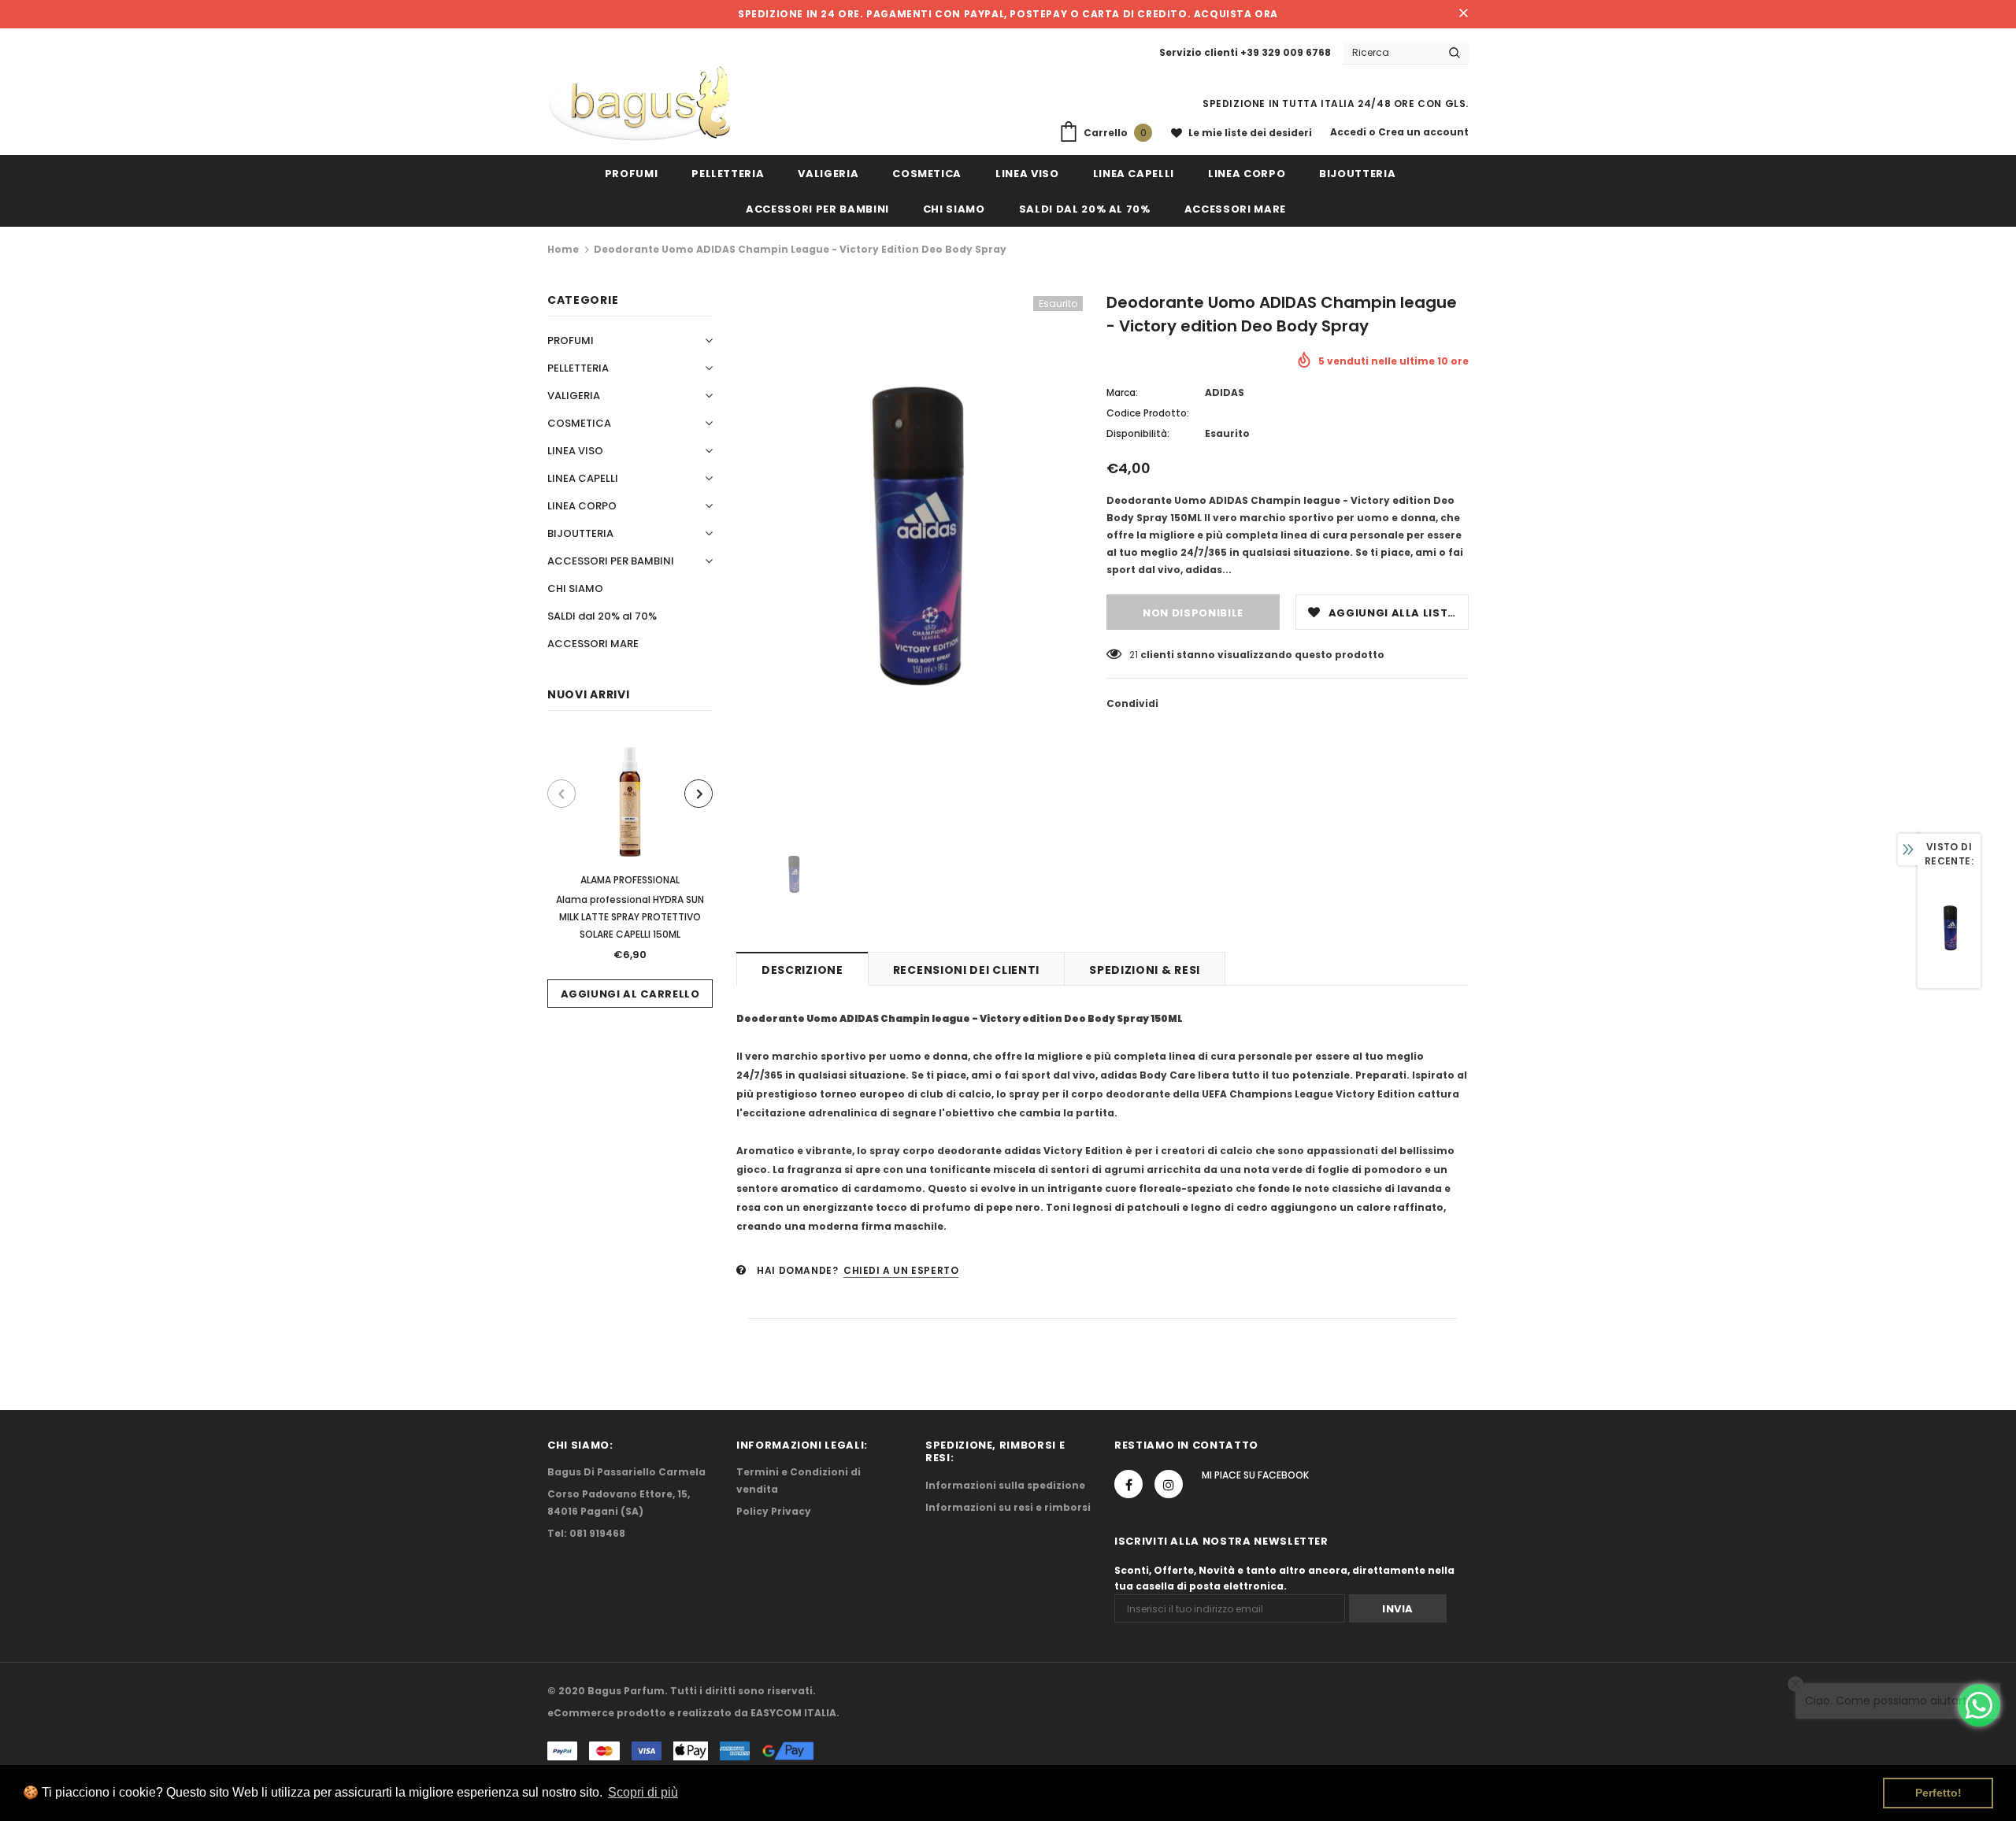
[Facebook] (1128, 1484)
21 (1134, 655)
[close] (1463, 14)
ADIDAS (1225, 392)
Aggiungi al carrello (630, 994)
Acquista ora (1236, 14)
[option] (630, 871)
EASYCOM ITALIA (793, 1713)
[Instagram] (1169, 1484)
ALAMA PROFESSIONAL (630, 880)
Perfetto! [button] (1938, 1793)
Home (563, 249)
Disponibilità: (1138, 433)
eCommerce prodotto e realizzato (639, 1713)
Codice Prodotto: (1148, 413)
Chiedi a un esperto (901, 1270)
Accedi (1349, 132)
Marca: (1122, 392)
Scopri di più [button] (643, 1792)
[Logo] (640, 104)
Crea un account (1423, 132)
